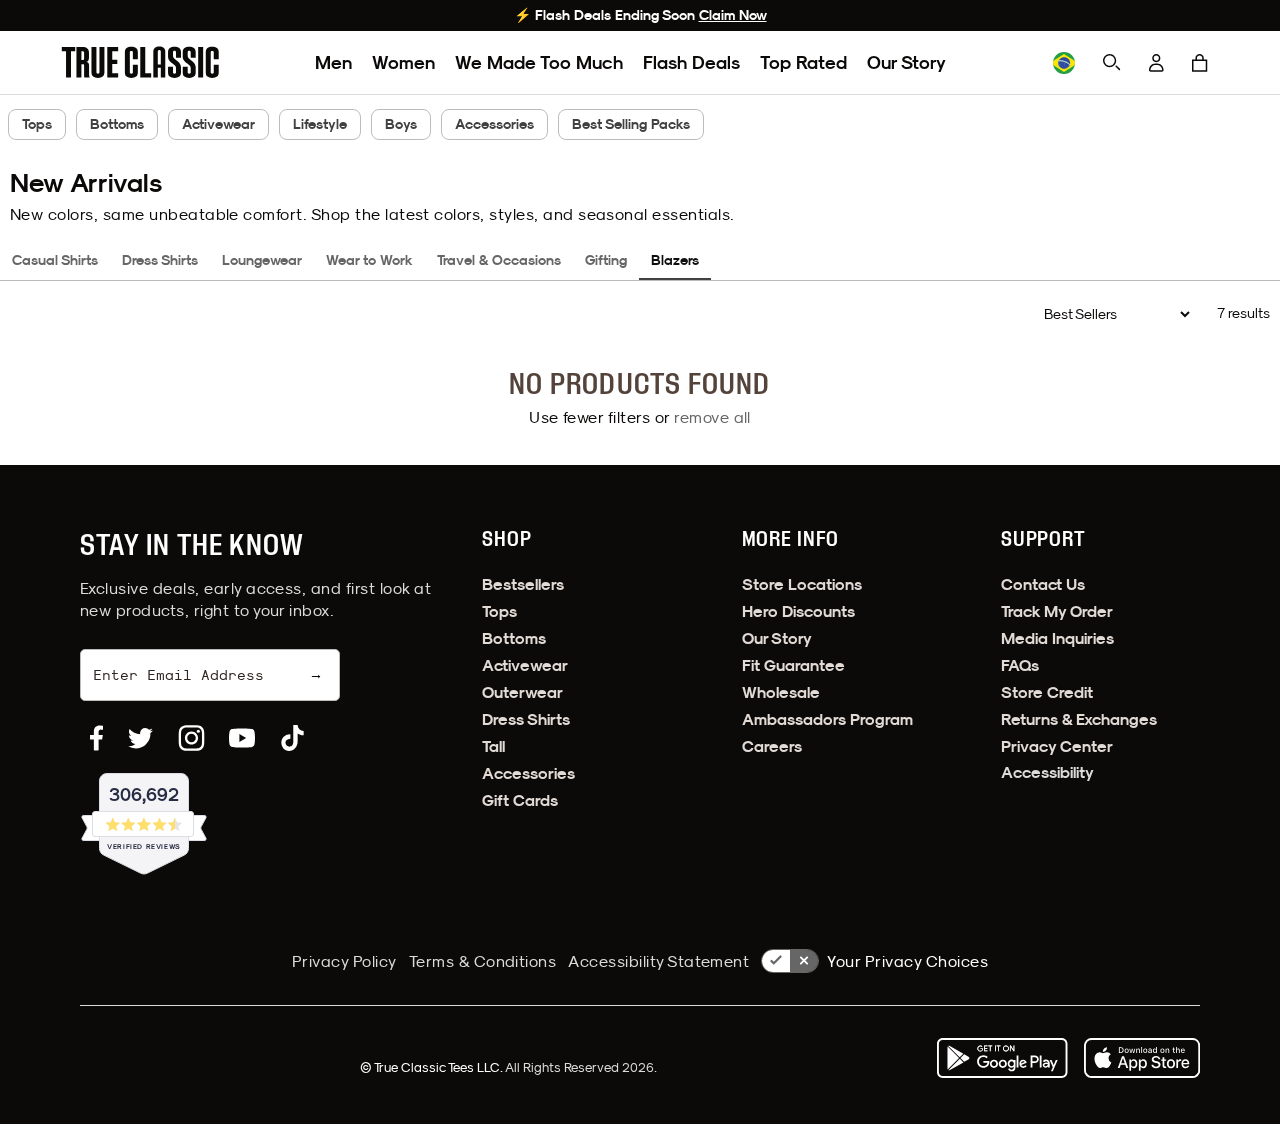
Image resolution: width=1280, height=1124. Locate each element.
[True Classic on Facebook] (96, 738)
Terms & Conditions (483, 961)
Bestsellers (523, 584)
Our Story (906, 62)
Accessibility (1047, 772)
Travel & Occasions (499, 260)
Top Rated (803, 62)
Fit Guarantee (793, 665)
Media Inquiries (1057, 638)
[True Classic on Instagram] (191, 738)
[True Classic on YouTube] (242, 738)
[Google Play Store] (1002, 1058)
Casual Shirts (55, 260)
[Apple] (1142, 1058)
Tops (37, 124)
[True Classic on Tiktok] (292, 738)
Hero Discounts (798, 611)
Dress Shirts (160, 260)
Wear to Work (369, 260)
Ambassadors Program (827, 719)
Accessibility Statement (658, 961)
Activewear (218, 124)
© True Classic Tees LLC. (432, 1067)
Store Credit (1047, 692)
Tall (493, 746)
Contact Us (1043, 584)
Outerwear (522, 692)
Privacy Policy (344, 961)
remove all (712, 417)
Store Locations (802, 584)
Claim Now (733, 15)
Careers (772, 746)
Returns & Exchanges (1079, 719)
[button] (1200, 63)
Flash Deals (691, 62)
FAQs (1020, 665)
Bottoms (117, 124)
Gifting (606, 260)
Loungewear (262, 260)
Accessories (494, 124)
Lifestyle (320, 124)
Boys (401, 124)
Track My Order (1057, 611)
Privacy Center (1057, 746)
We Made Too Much (539, 62)
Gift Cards (520, 800)
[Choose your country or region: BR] (1064, 63)
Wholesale (781, 692)
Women (403, 62)
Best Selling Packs (631, 124)
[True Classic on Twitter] (140, 738)
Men (333, 62)
